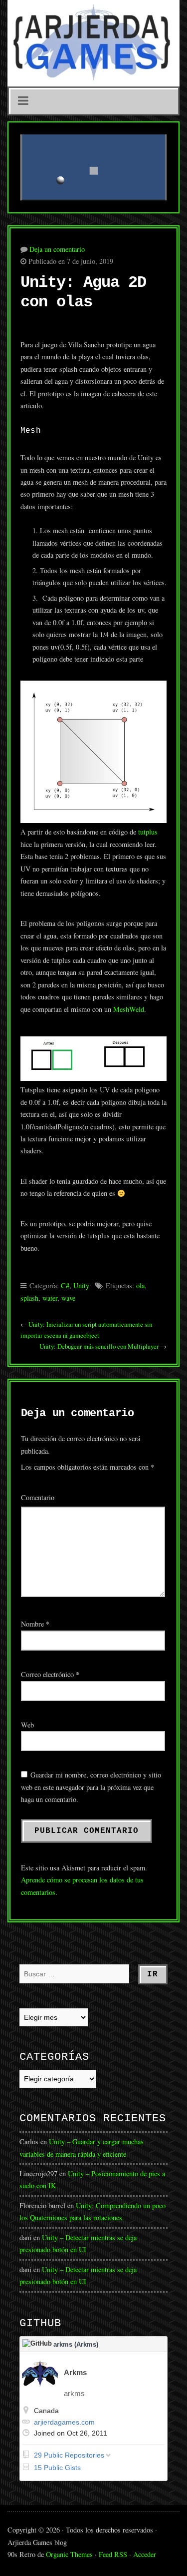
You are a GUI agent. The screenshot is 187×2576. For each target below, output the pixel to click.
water (50, 1298)
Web (27, 1725)
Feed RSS (113, 2554)
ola (140, 1286)
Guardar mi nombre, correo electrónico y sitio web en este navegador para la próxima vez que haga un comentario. (91, 1787)
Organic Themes (69, 2554)
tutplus (148, 832)
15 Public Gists (57, 2468)
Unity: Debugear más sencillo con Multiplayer (99, 1346)
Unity (81, 1286)
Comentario (38, 1497)
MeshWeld (129, 1009)
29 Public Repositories (69, 2455)
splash (29, 1298)
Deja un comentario (57, 249)
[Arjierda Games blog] (93, 43)
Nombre (35, 1624)
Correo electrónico (50, 1674)
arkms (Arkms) (76, 2344)
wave (68, 1298)
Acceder (145, 2554)
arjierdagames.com (64, 2422)
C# (65, 1286)
